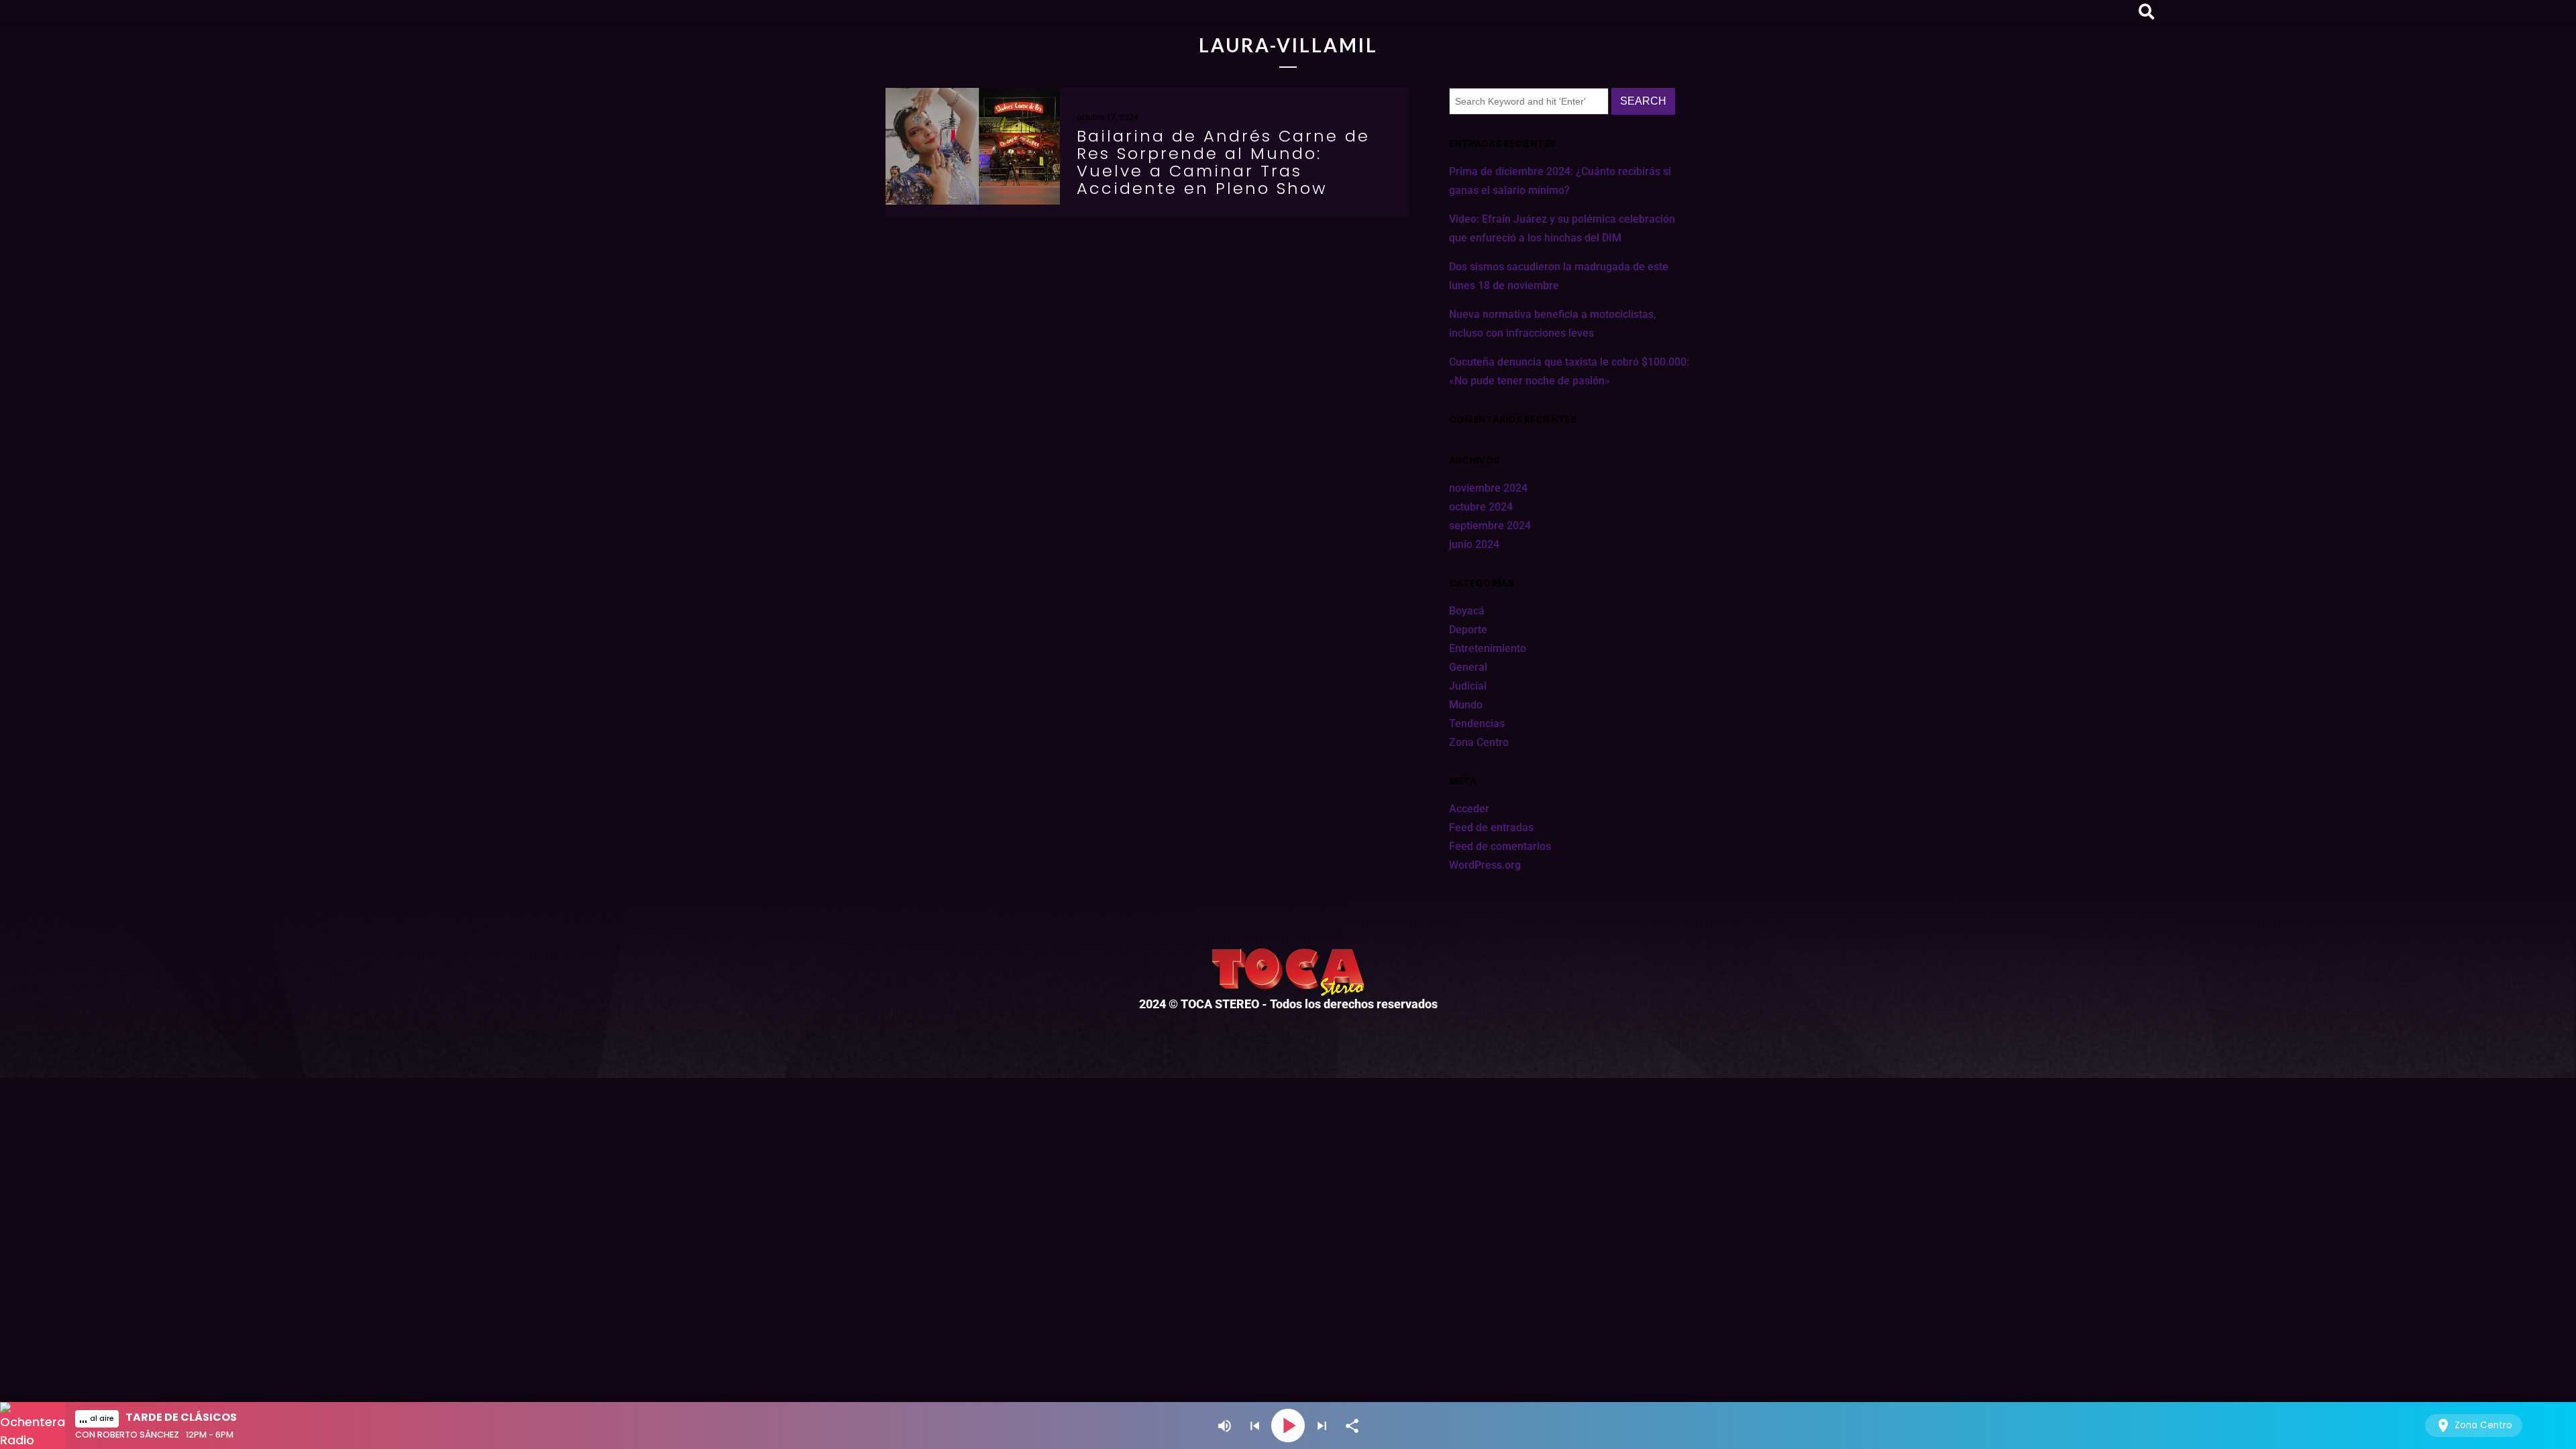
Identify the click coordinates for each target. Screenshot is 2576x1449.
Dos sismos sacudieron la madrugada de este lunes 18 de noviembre (1559, 276)
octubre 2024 (1481, 507)
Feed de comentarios (1500, 846)
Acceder (1469, 809)
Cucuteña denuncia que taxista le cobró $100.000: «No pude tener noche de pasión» (1569, 371)
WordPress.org (1485, 865)
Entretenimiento (1488, 648)
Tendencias (1477, 723)
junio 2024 (1474, 544)
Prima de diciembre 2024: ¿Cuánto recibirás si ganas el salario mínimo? (1560, 181)
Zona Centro (1479, 742)
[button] (2146, 12)
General (1468, 667)
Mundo (1466, 705)
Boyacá (1467, 611)
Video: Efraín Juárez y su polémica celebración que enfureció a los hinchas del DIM (1562, 228)
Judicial (1468, 686)
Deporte (1468, 630)
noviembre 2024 (1488, 488)
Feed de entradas (1491, 827)
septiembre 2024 (1490, 526)
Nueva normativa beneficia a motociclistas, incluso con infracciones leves (1553, 324)
